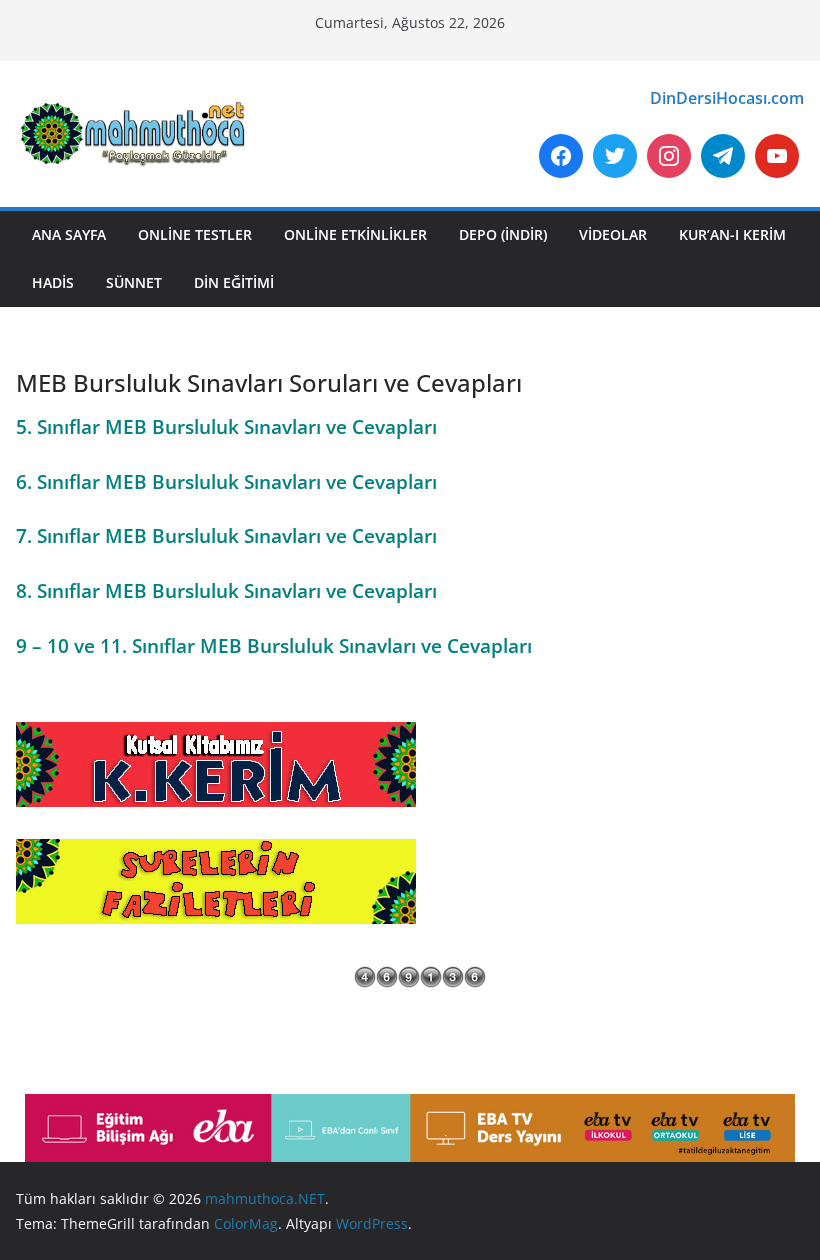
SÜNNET (134, 282)
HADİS (53, 282)
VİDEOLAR (613, 234)
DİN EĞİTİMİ (234, 282)
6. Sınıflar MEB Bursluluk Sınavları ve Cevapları (226, 481)
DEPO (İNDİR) (503, 234)
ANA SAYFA (69, 234)
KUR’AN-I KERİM (732, 234)
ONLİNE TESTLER (195, 234)
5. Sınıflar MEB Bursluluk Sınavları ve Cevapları (226, 426)
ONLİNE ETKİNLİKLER (355, 234)
